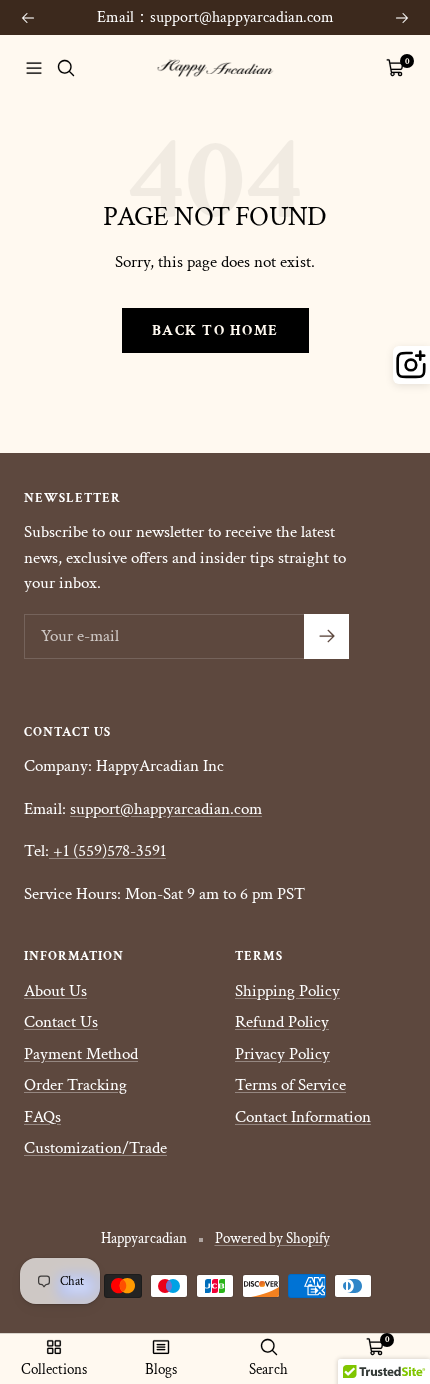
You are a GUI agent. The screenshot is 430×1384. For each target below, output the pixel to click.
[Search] (66, 68)
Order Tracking (75, 1085)
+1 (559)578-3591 (109, 851)
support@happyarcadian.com (166, 809)
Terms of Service (290, 1085)
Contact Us (61, 1022)
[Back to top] (374, 1252)
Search (268, 1369)
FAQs (42, 1117)
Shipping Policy (287, 991)
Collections (54, 1369)
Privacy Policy (282, 1054)
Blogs (161, 1369)
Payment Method (81, 1054)
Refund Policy (282, 1022)
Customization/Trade (95, 1148)
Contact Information (303, 1117)
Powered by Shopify (272, 1238)
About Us (55, 991)
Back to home (215, 330)
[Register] (326, 636)
